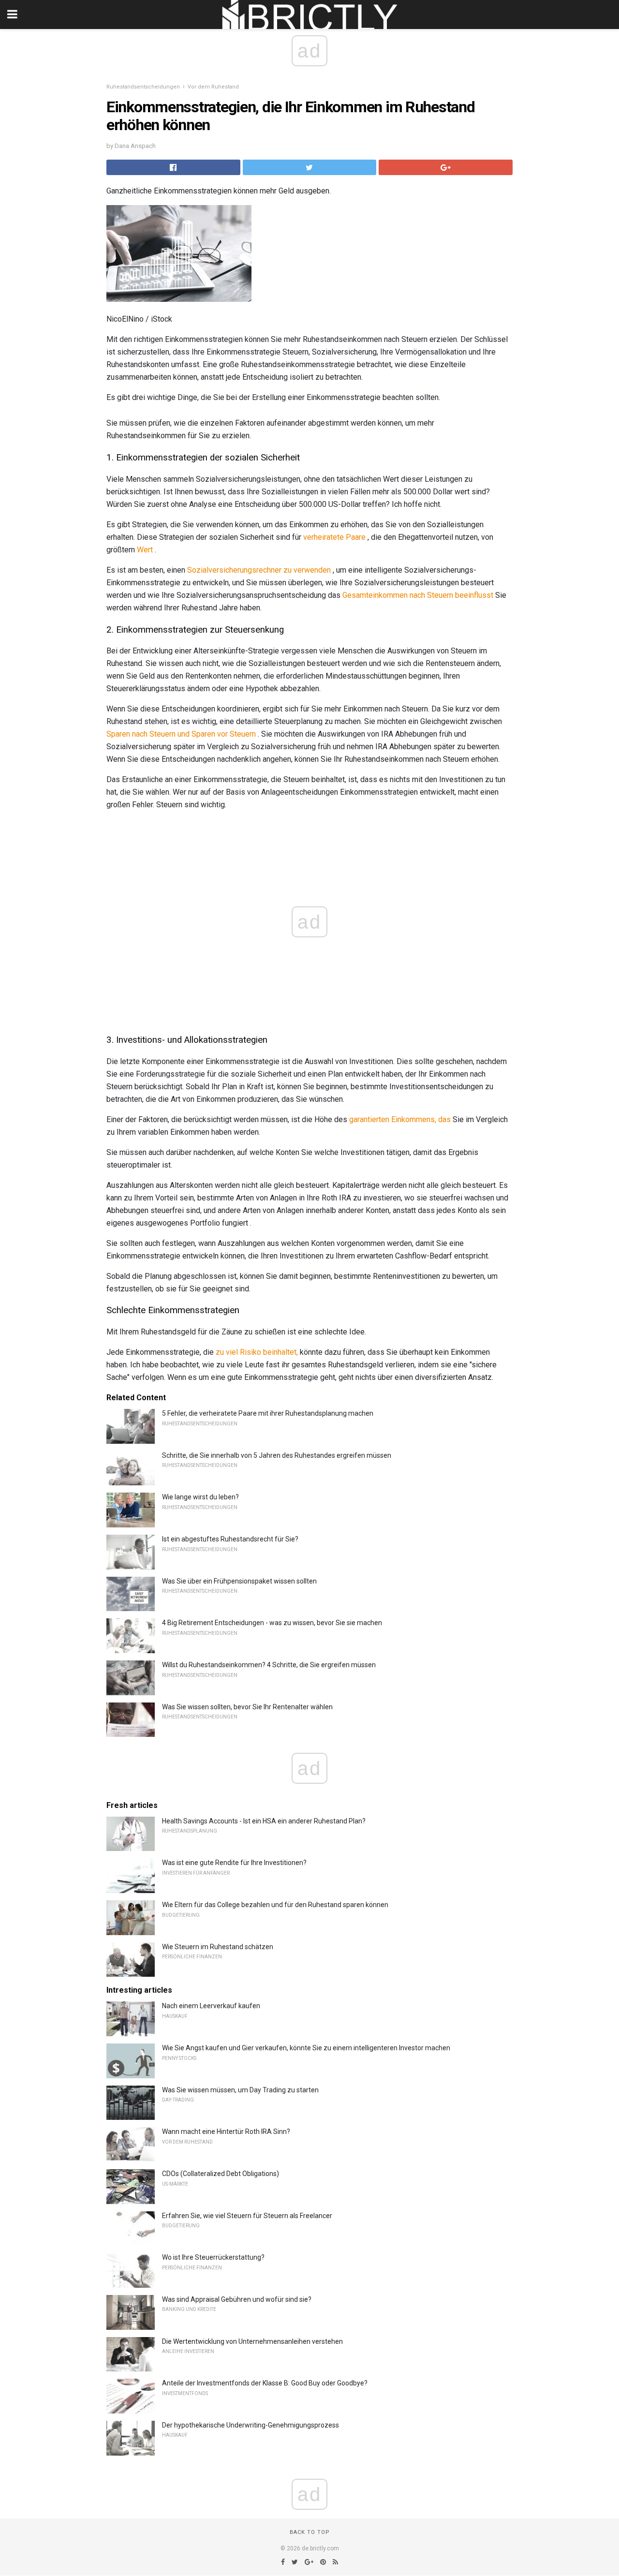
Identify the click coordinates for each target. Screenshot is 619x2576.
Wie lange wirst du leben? (200, 1497)
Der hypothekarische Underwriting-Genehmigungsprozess (251, 2425)
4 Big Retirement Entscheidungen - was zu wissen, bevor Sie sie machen (272, 1623)
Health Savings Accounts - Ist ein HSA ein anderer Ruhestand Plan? (264, 1821)
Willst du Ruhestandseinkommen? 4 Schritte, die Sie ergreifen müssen (269, 1665)
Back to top (310, 2532)
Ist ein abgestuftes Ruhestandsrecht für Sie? (230, 1539)
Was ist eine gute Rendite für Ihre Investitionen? (234, 1863)
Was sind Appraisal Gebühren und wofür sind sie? (237, 2299)
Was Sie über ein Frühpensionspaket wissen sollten (239, 1581)
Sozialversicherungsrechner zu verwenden (259, 570)
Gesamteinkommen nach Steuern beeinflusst (418, 595)
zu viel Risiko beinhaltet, (257, 1352)
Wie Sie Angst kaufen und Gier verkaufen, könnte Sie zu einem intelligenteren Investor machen (306, 2048)
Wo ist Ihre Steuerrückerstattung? (213, 2257)
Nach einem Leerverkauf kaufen (211, 2006)
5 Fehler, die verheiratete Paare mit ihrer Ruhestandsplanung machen (268, 1413)
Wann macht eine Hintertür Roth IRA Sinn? (226, 2132)
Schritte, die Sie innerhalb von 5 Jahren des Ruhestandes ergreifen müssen (277, 1455)
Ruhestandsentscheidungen (143, 87)
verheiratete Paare (334, 537)
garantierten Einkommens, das (400, 1119)
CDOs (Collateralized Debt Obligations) (221, 2174)
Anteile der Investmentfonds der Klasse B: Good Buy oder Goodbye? (265, 2383)
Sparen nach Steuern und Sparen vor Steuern (181, 734)
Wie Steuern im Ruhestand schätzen (218, 1947)
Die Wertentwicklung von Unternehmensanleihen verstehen (252, 2341)
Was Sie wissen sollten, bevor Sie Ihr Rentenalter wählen (247, 1707)
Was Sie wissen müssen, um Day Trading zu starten (240, 2090)
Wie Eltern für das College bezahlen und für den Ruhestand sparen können (275, 1905)
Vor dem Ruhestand (213, 87)
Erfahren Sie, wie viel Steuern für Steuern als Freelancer (247, 2216)
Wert (145, 550)
